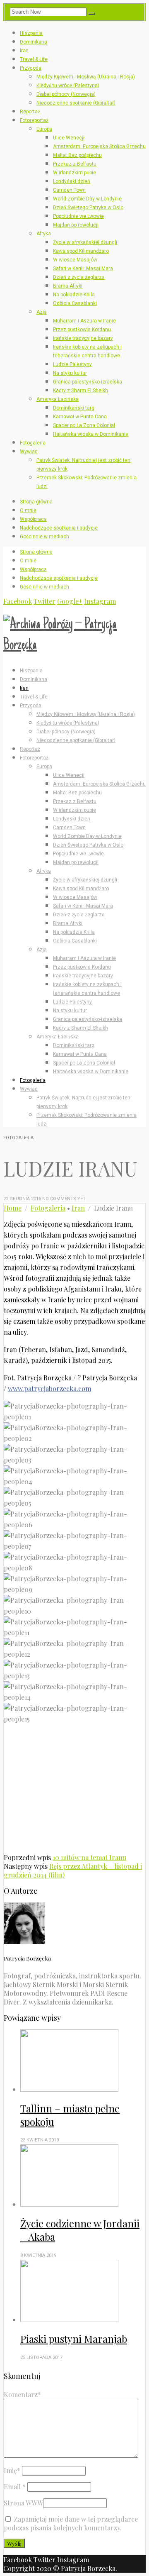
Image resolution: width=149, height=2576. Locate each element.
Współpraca (33, 519)
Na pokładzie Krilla (74, 295)
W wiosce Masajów (75, 260)
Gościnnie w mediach (44, 537)
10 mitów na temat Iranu (89, 1857)
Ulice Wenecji (69, 138)
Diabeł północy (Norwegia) (66, 94)
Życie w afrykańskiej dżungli (85, 242)
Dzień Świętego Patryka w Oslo (88, 208)
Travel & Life (34, 59)
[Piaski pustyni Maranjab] (83, 2292)
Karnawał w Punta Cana (80, 417)
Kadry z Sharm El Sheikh (81, 391)
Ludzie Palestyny (72, 364)
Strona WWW (23, 2503)
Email (15, 2487)
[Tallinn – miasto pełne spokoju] (83, 2061)
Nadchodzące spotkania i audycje (59, 528)
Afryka (44, 234)
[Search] (91, 14)
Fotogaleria (33, 443)
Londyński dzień (72, 181)
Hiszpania (31, 33)
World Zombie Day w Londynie (87, 199)
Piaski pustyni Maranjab (74, 2339)
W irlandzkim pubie (74, 173)
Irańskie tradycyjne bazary (83, 338)
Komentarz (22, 2394)
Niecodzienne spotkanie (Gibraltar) (76, 103)
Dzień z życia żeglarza (79, 277)
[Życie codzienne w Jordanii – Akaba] (83, 2176)
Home (13, 1208)
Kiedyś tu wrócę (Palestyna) (68, 85)
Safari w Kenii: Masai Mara (83, 269)
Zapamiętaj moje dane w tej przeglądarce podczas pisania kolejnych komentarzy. (71, 2523)
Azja (42, 312)
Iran (24, 51)
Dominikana (34, 42)
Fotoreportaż (34, 120)
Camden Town (69, 190)
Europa (44, 129)
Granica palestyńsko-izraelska (88, 382)
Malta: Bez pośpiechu (77, 155)
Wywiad (29, 452)
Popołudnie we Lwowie (78, 216)
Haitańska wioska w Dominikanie (91, 434)
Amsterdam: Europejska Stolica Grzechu (99, 147)
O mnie (28, 510)
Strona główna (36, 502)
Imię (12, 2470)
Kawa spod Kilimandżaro (81, 251)
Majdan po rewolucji (76, 225)
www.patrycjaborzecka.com (49, 1388)
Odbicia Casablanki (75, 303)
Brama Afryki (68, 286)
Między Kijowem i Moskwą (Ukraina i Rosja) (86, 77)
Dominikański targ (74, 408)
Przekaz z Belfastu (75, 164)
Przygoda (31, 68)
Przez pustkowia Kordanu (82, 330)
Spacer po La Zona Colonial (84, 425)
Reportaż (30, 112)
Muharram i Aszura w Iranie (84, 321)
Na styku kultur (70, 373)
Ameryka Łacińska (58, 399)
